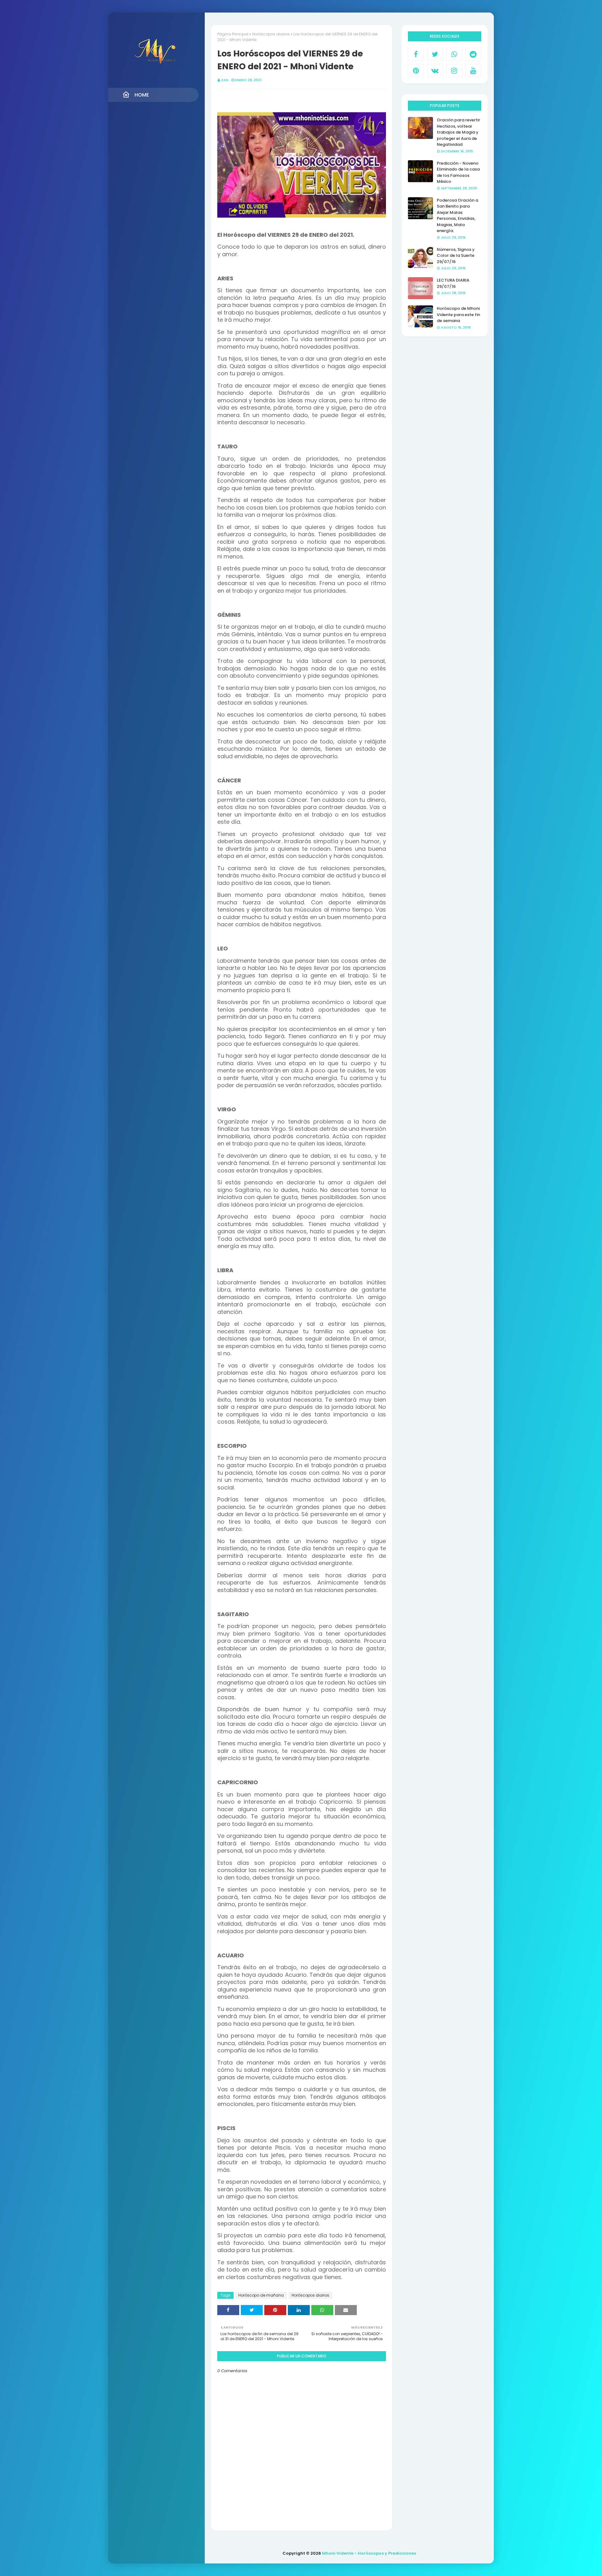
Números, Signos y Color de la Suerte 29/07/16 (456, 256)
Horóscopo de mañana (261, 2295)
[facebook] (416, 54)
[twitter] (435, 54)
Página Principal (233, 34)
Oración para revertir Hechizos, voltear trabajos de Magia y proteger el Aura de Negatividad (458, 132)
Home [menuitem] (142, 95)
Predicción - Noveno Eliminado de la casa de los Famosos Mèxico (458, 172)
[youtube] (473, 71)
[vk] (435, 71)
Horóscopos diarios (271, 34)
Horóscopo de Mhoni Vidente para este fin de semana (458, 315)
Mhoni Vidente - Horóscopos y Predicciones (369, 2553)
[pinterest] (416, 71)
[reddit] (473, 54)
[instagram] (454, 71)
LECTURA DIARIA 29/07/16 (453, 283)
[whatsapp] (454, 54)
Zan (225, 80)
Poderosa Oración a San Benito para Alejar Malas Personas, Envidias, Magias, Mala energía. (457, 216)
